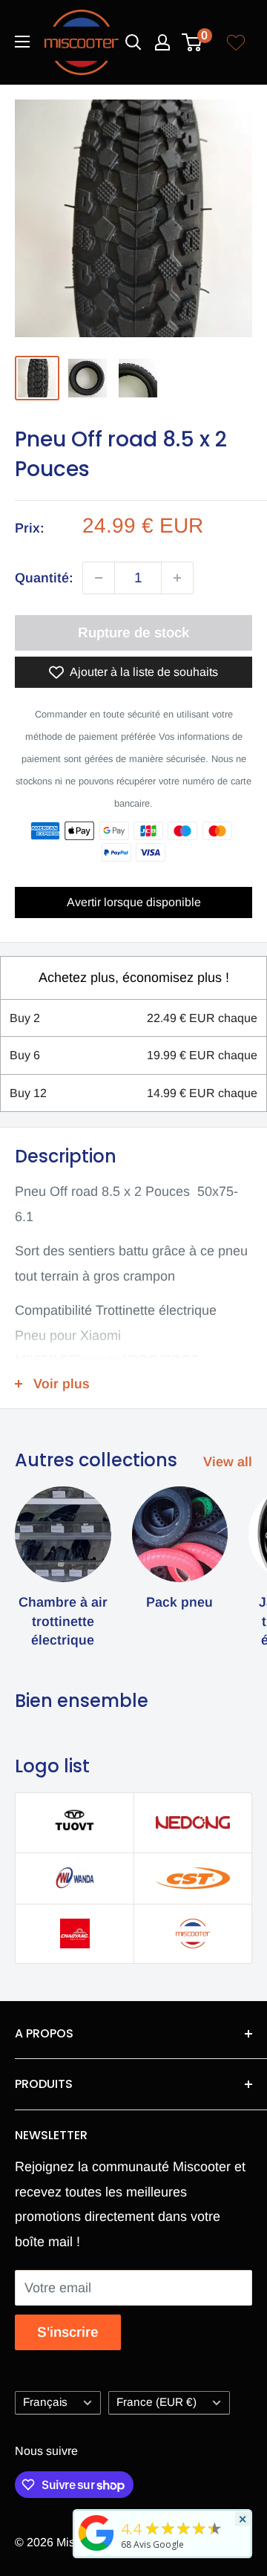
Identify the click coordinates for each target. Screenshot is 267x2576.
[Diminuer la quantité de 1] (99, 578)
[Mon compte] (162, 42)
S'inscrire (68, 2332)
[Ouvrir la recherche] (133, 42)
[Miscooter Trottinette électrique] (96, 2550)
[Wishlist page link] (236, 42)
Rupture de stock (133, 632)
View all (228, 1462)
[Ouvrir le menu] (22, 42)
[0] (192, 42)
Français (45, 2402)
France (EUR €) (156, 2402)
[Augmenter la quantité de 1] (177, 578)
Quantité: (44, 578)
